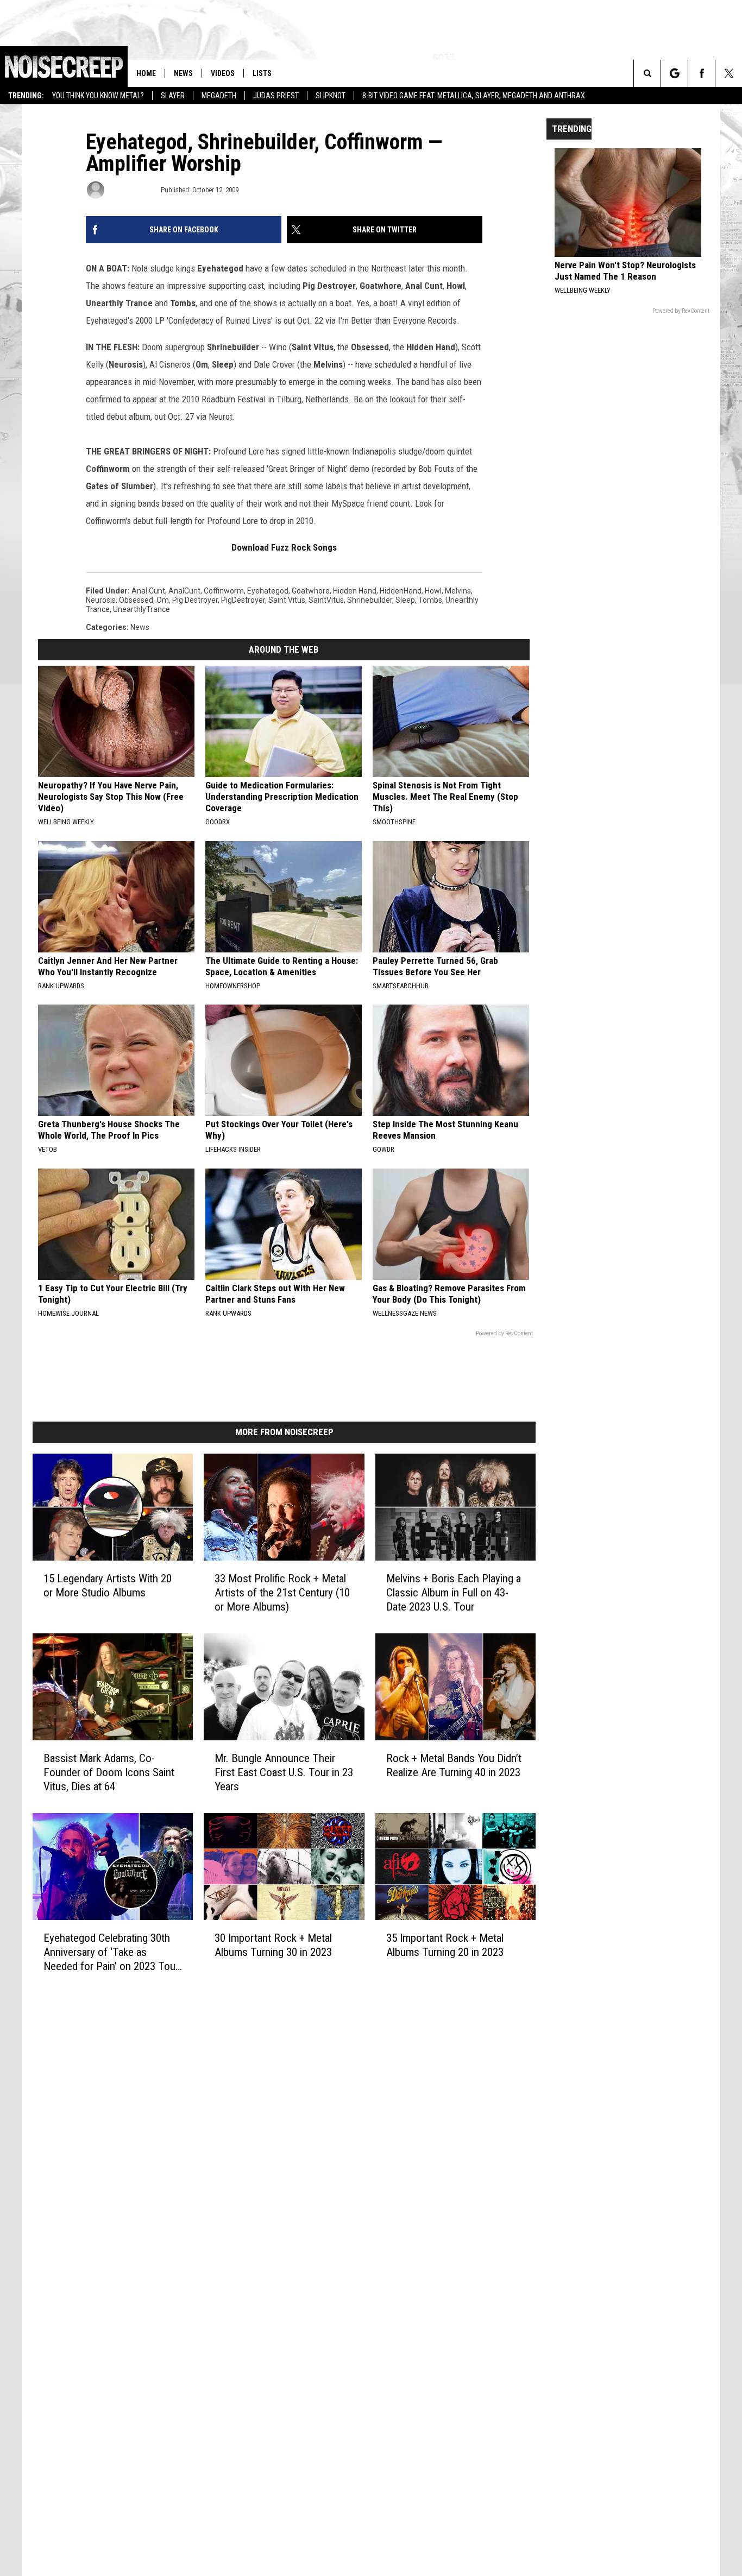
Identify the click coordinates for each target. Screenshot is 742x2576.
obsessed (136, 600)
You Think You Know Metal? (98, 96)
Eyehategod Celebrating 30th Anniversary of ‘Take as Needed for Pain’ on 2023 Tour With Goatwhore (111, 1952)
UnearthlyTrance (142, 609)
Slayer (173, 96)
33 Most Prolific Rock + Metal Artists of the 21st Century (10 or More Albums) (282, 1593)
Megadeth (219, 96)
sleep (405, 600)
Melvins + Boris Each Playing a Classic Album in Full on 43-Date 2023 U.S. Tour (454, 1593)
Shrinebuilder (370, 600)
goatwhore (311, 591)
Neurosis (101, 600)
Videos (223, 73)
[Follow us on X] (729, 73)
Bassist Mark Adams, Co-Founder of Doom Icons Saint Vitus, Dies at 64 (109, 1772)
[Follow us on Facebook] (702, 73)
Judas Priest (276, 96)
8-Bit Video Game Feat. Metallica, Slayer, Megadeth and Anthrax (474, 96)
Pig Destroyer (195, 600)
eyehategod (268, 591)
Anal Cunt (148, 591)
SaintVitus (326, 600)
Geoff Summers (132, 190)
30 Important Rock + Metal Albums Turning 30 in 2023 (273, 1945)
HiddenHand (401, 591)
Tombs (430, 600)
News (183, 73)
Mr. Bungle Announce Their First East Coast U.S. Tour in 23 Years (284, 1772)
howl (433, 591)
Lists (262, 73)
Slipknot (331, 96)
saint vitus (287, 600)
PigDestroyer (243, 600)
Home (146, 73)
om (163, 600)
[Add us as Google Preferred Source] (674, 73)
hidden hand (355, 591)
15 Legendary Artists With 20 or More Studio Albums (108, 1586)
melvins (458, 591)
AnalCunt (184, 591)
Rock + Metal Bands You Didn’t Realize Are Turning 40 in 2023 (454, 1765)
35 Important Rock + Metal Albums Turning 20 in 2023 (445, 1945)
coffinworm (224, 591)
